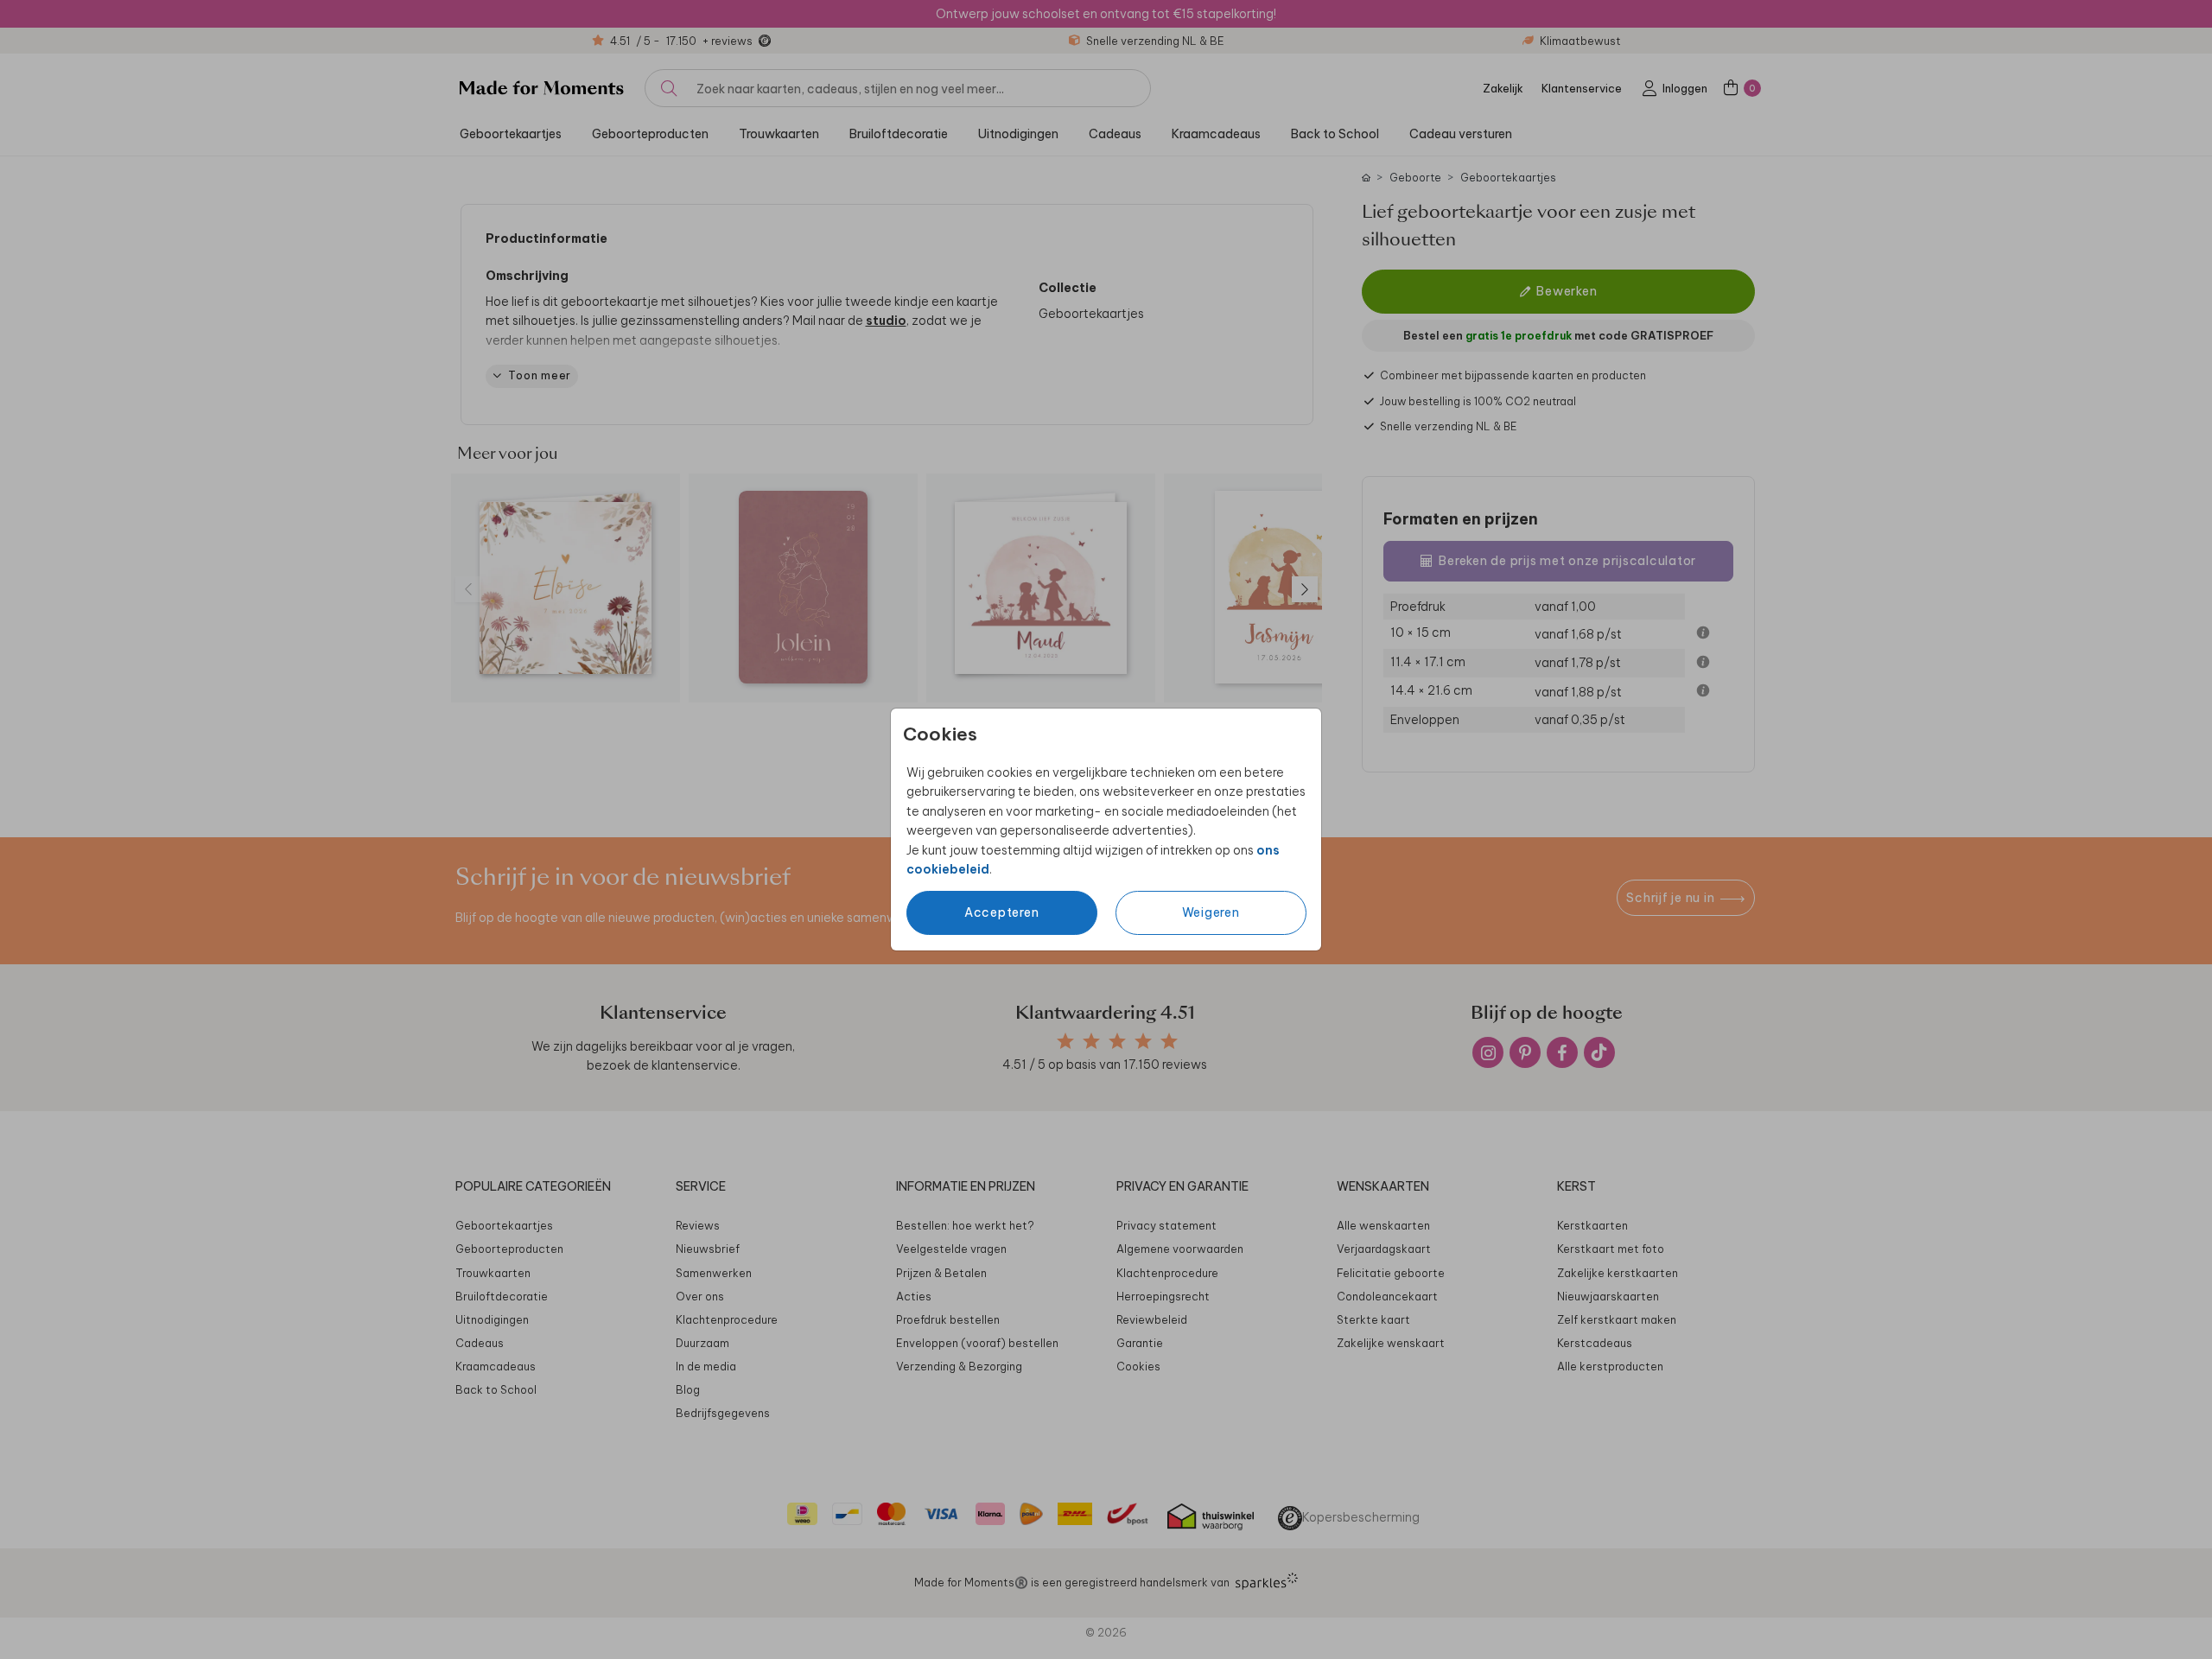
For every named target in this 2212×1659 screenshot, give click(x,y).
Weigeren (1211, 912)
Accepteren (1002, 912)
